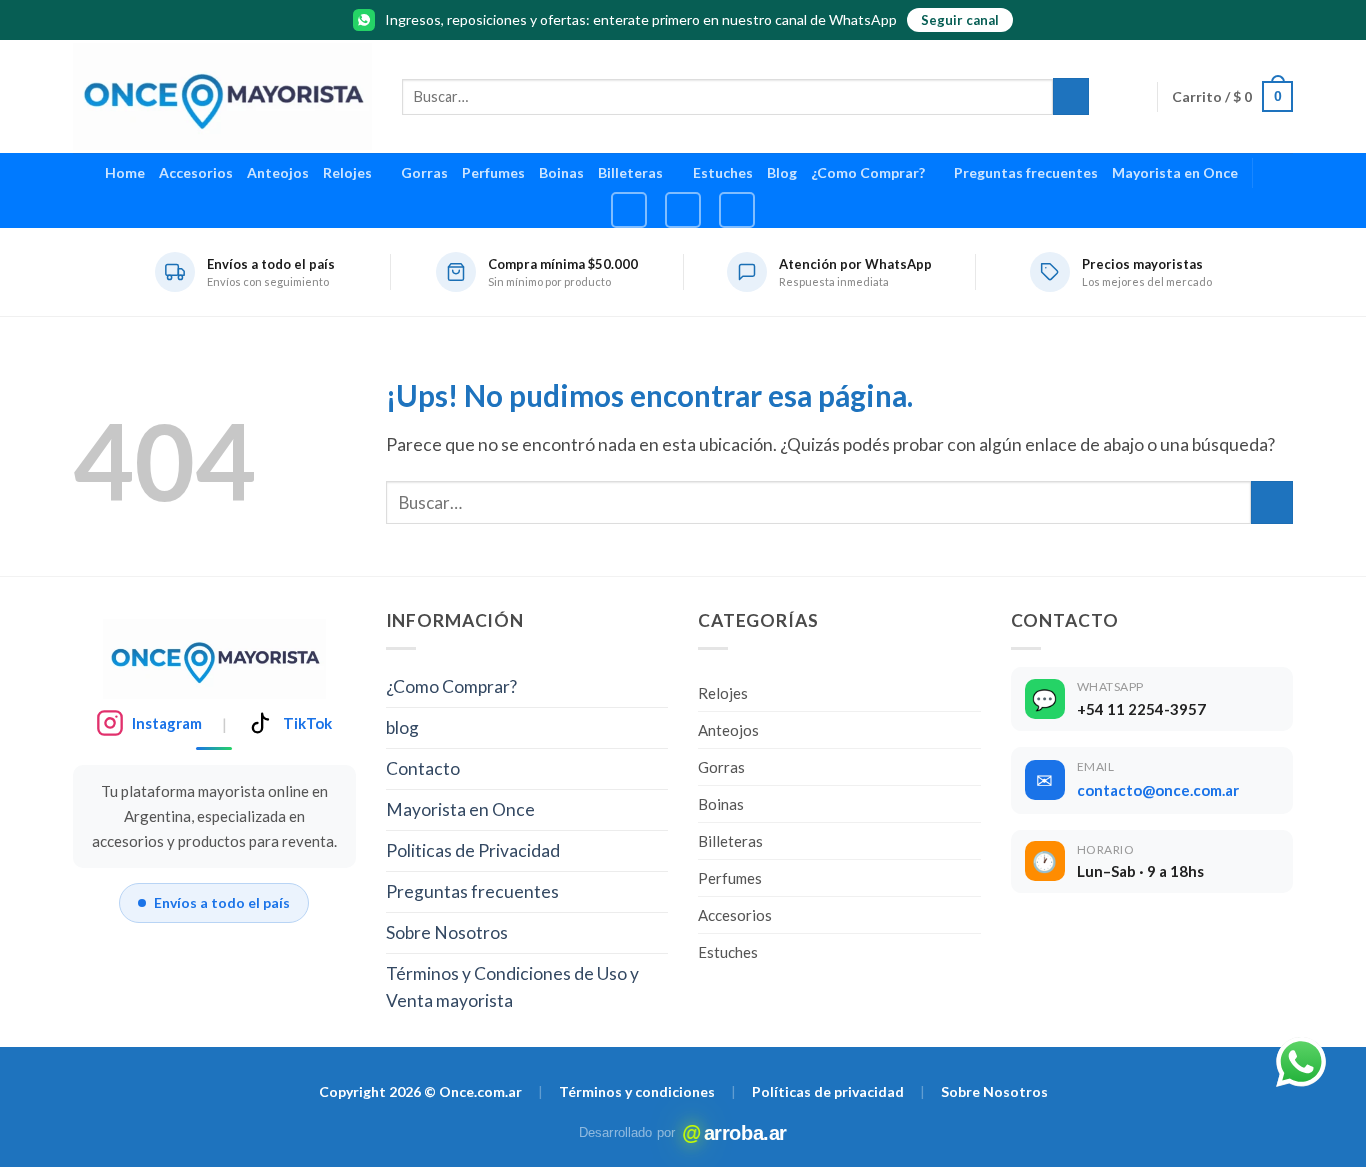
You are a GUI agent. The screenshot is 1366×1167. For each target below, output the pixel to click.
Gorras (424, 172)
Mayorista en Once (1175, 172)
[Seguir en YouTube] (737, 210)
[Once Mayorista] (222, 96)
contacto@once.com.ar (1158, 790)
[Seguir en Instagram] (629, 210)
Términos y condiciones (637, 1091)
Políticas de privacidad (828, 1091)
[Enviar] (1071, 96)
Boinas (561, 172)
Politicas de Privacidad (473, 850)
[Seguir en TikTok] (683, 210)
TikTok (307, 723)
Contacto (423, 768)
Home (125, 172)
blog (402, 727)
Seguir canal (960, 20)
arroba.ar (735, 1133)
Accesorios (196, 172)
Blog (782, 172)
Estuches (723, 172)
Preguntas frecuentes (1026, 172)
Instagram (167, 723)
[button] (1232, 96)
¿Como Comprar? (868, 172)
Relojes (347, 172)
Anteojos (278, 172)
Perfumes (493, 172)
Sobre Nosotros (447, 932)
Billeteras (630, 172)
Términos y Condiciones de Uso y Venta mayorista (512, 987)
